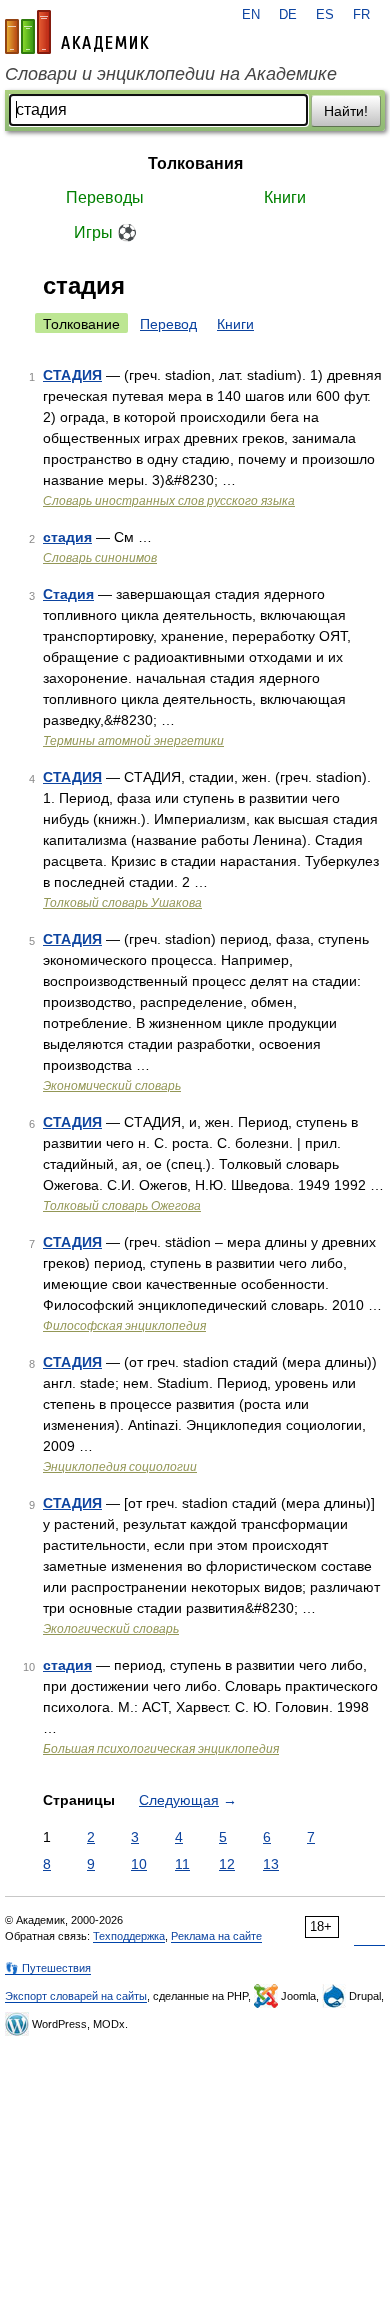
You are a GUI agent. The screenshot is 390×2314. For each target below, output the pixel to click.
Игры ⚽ (105, 232)
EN (251, 15)
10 (139, 1864)
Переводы (105, 197)
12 (227, 1864)
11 (182, 1864)
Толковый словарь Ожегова (122, 1206)
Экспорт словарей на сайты (76, 1996)
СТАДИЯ (72, 375)
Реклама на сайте (216, 1936)
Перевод (168, 324)
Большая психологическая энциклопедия (161, 1749)
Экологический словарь (111, 1629)
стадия (67, 537)
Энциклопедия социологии (120, 1467)
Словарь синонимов (100, 558)
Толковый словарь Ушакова (122, 903)
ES (325, 15)
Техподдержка (129, 1936)
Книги (285, 197)
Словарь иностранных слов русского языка (169, 501)
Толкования (195, 163)
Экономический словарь (112, 1086)
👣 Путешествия (48, 1968)
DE (288, 15)
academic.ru (77, 32)
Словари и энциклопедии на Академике (171, 74)
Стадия (68, 594)
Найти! (346, 111)
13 (271, 1864)
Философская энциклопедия (124, 1326)
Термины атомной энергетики (133, 741)
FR (361, 15)
